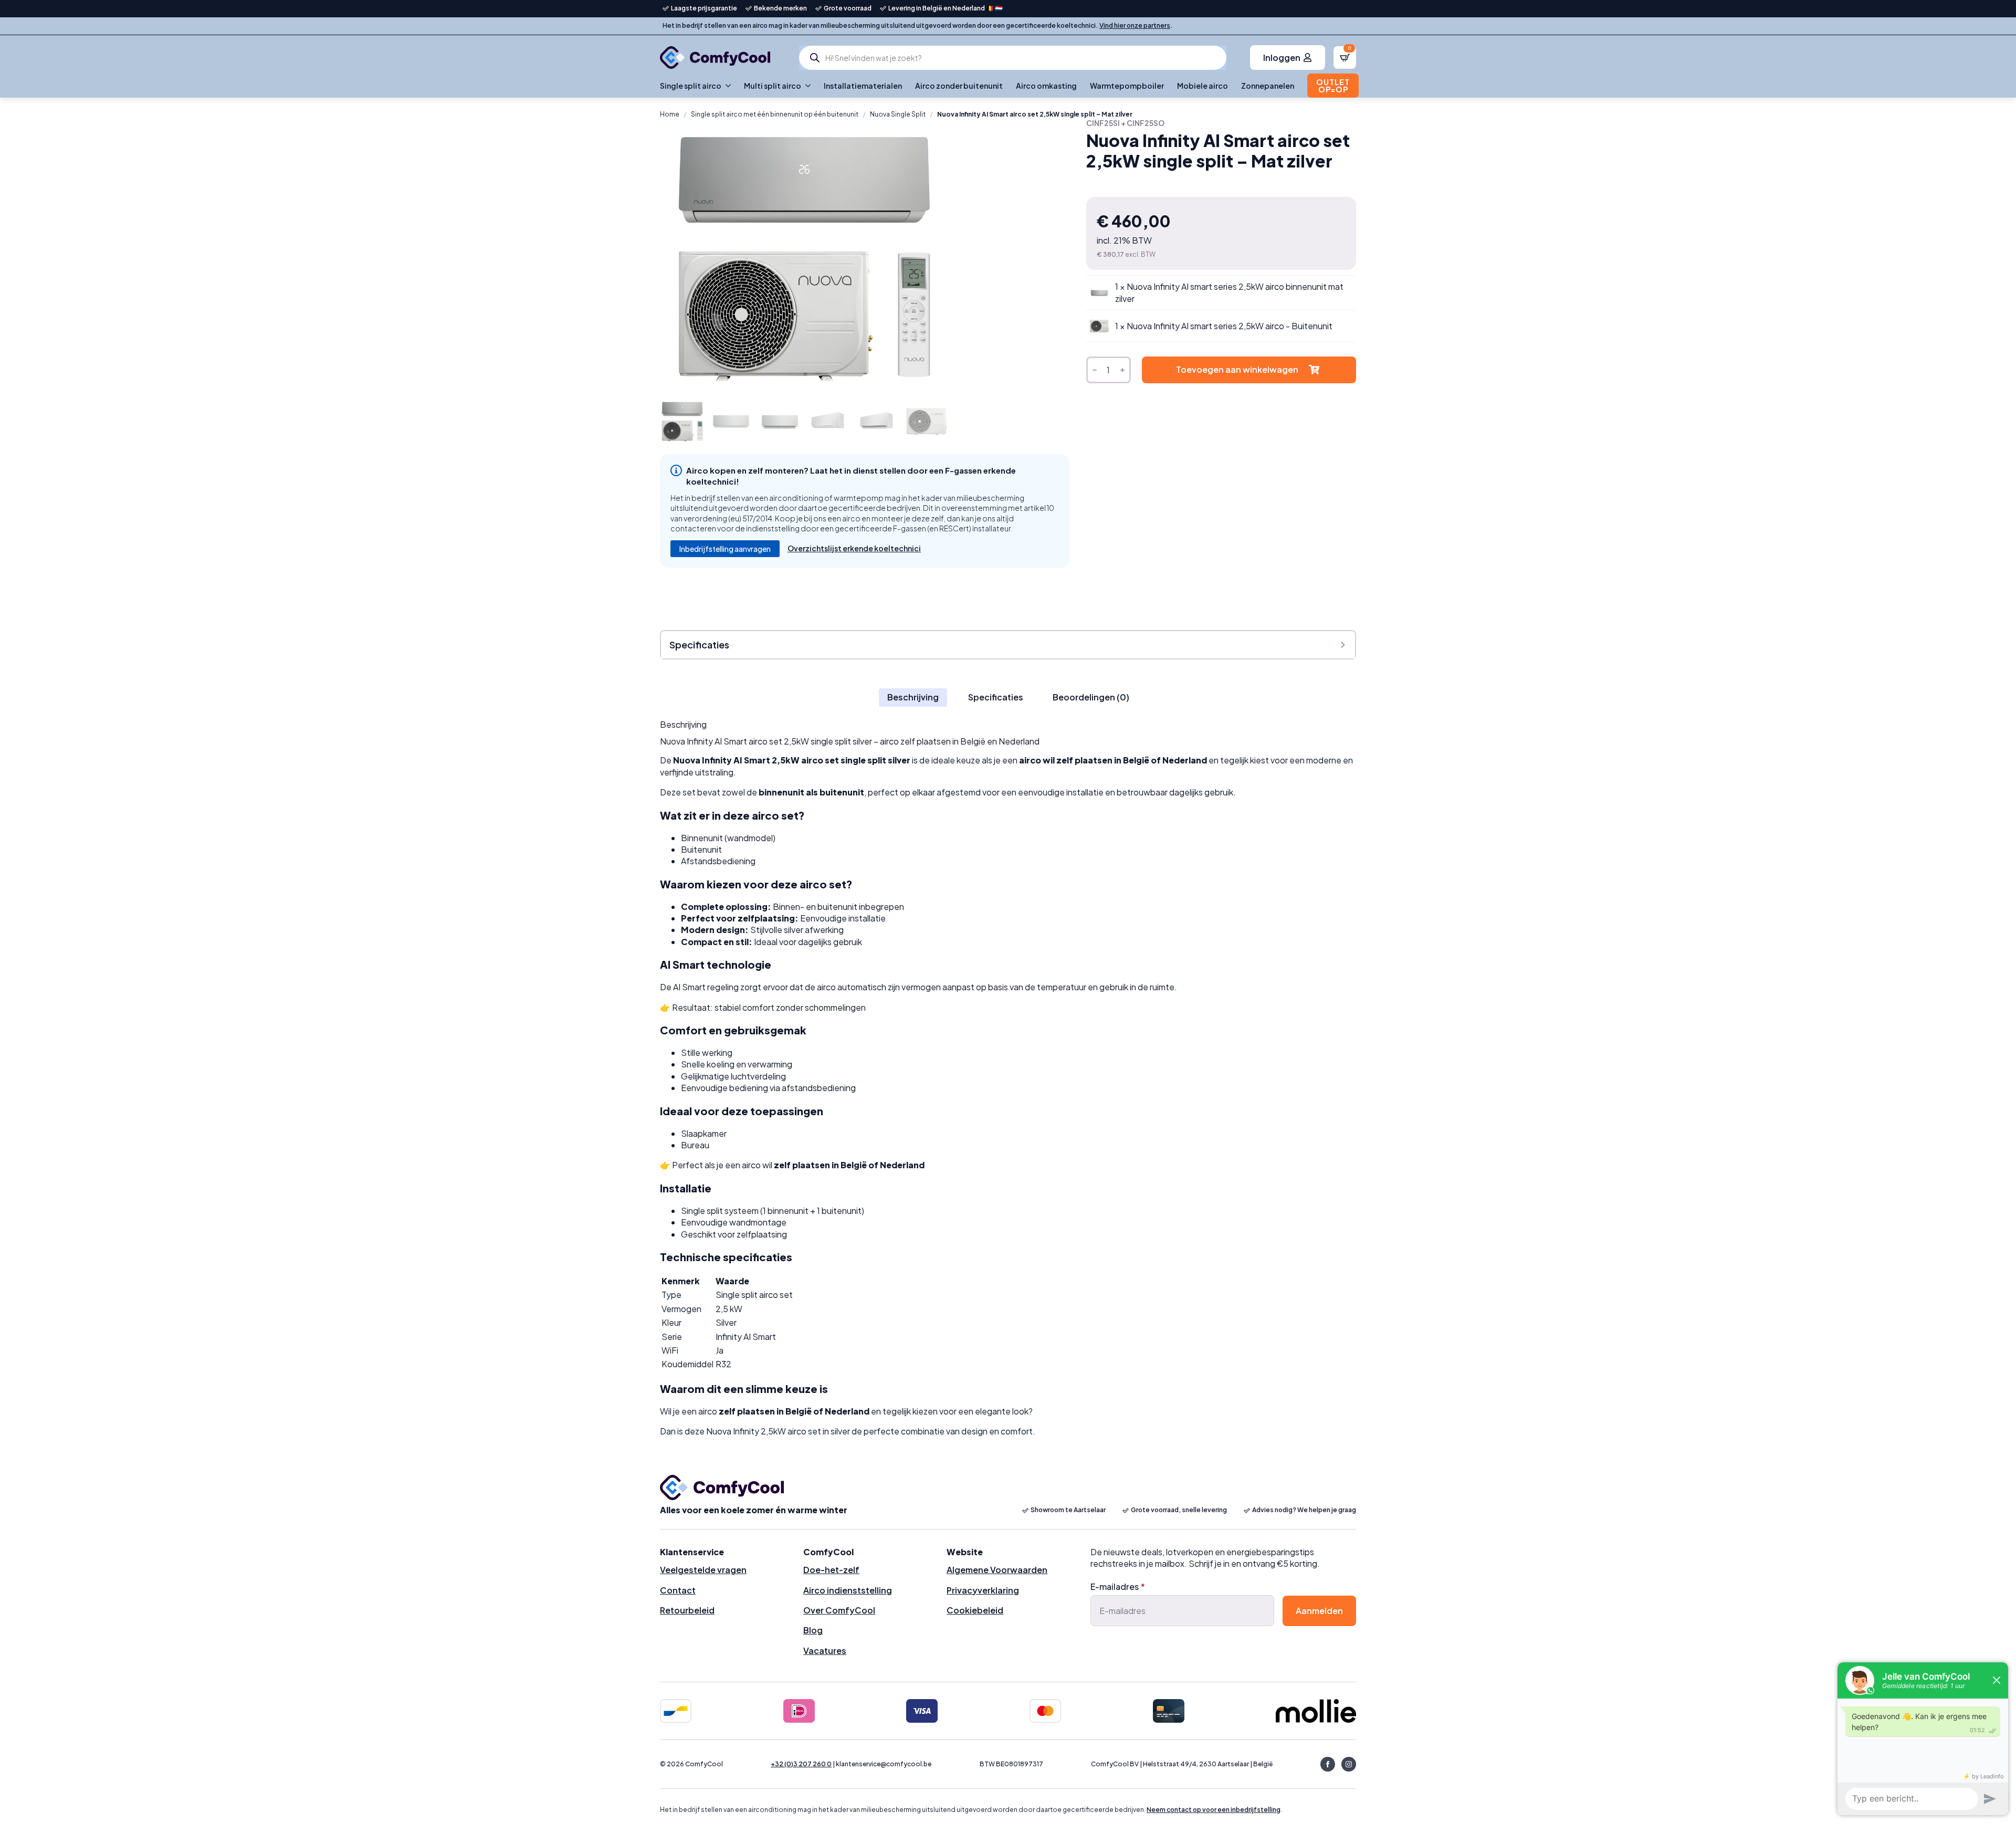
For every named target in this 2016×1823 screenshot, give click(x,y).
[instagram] (1349, 1764)
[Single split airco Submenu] (726, 86)
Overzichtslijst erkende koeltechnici (854, 548)
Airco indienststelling (848, 1590)
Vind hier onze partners (1135, 25)
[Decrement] (1095, 370)
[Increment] (1122, 370)
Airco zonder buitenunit (959, 86)
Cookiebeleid (975, 1610)
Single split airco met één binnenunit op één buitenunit (775, 114)
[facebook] (1328, 1764)
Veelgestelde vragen (703, 1570)
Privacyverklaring (983, 1590)
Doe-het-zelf (831, 1570)
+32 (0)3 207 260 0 (801, 1764)
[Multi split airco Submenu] (806, 86)
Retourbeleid (687, 1610)
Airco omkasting (1046, 86)
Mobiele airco (1203, 86)
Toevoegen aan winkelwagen (1237, 369)
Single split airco (691, 86)
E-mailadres (1118, 1587)
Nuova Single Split (898, 114)
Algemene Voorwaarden (997, 1570)
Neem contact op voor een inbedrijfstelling (1214, 1810)
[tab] (913, 697)
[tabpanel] (1008, 1078)
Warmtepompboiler (1127, 86)
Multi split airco (773, 86)
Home (670, 114)
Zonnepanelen (1268, 86)
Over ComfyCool (839, 1610)
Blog (813, 1630)
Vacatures (825, 1651)
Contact (678, 1590)
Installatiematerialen (863, 86)
